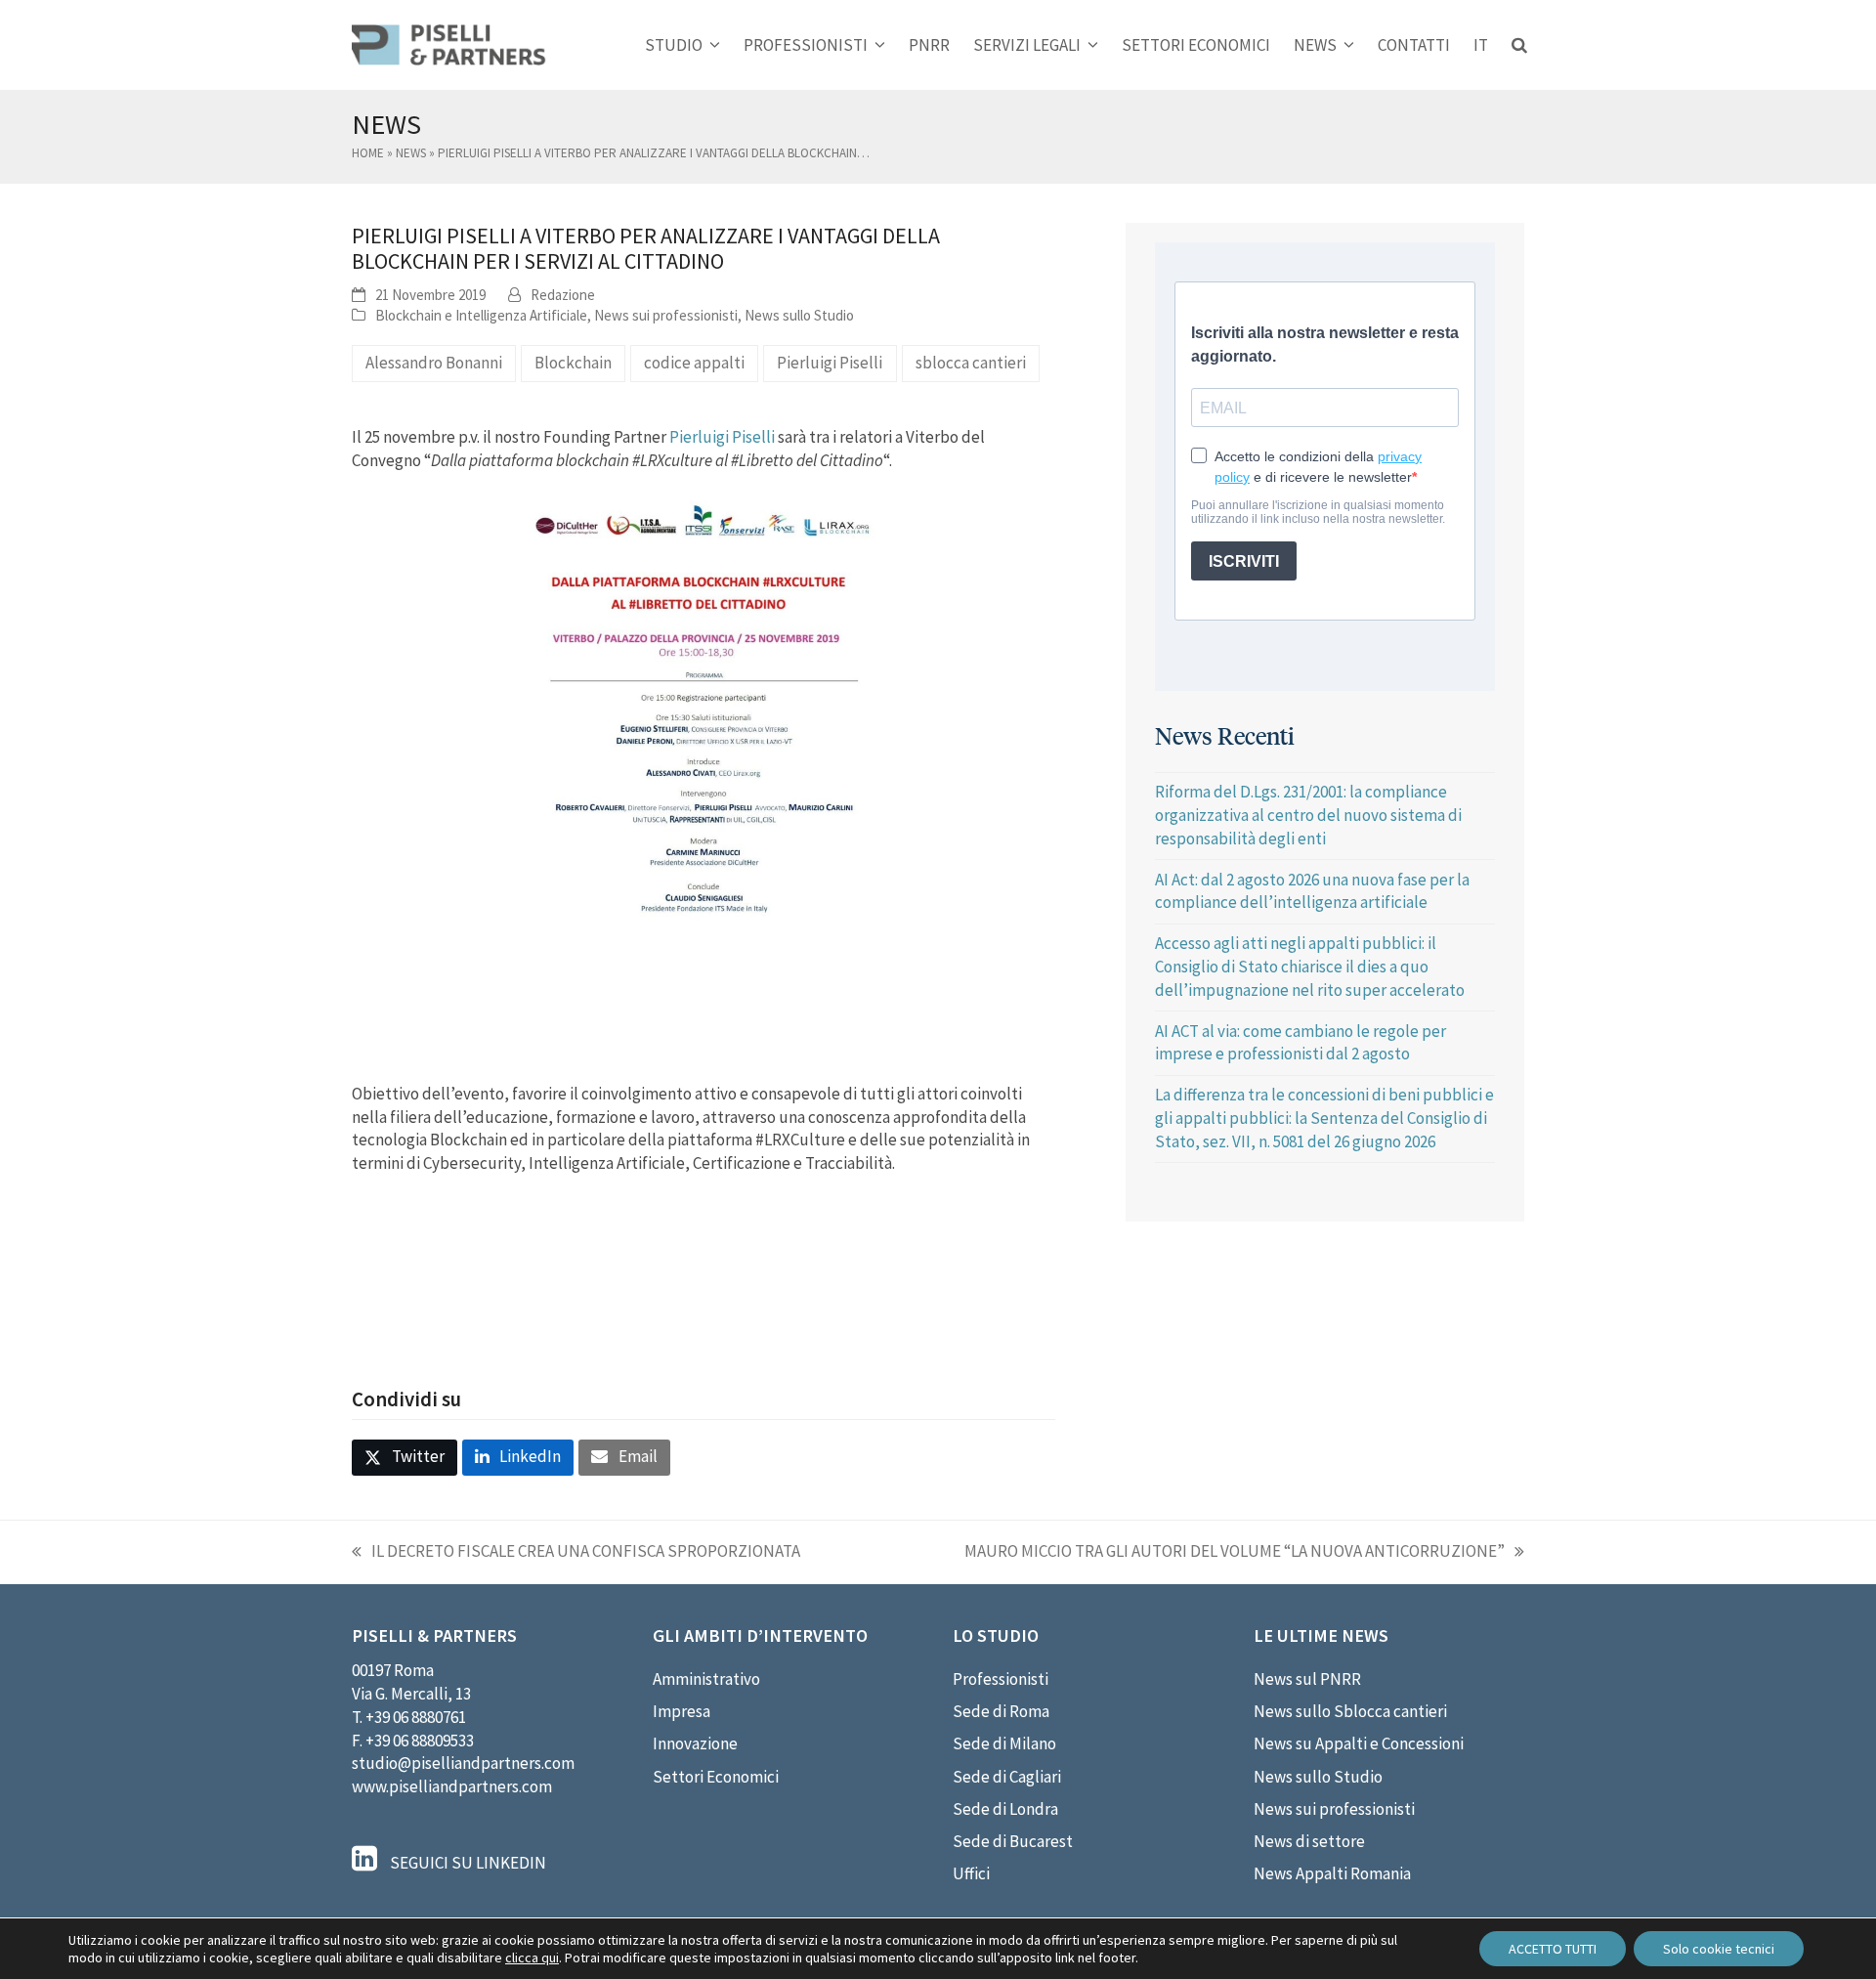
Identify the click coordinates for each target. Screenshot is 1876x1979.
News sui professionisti (666, 315)
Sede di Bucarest (1013, 1841)
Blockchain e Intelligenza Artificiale (481, 315)
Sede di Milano (1004, 1743)
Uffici (971, 1873)
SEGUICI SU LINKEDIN (467, 1863)
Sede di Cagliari (1007, 1777)
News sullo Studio (799, 315)
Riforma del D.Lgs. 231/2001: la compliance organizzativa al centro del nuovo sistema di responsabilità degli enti (1308, 815)
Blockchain (573, 363)
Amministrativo (706, 1679)
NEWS (411, 153)
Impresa (682, 1711)
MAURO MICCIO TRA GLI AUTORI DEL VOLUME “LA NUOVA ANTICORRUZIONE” (1235, 1552)
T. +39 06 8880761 (409, 1717)
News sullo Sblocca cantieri (1350, 1711)
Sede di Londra (1005, 1809)
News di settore (1309, 1841)
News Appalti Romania (1332, 1873)
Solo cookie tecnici (1719, 1949)
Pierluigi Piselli (830, 363)
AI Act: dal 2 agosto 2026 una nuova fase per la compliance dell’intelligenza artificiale (1312, 891)
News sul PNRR (1307, 1679)
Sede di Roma (1001, 1711)
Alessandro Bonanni (434, 363)
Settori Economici (716, 1777)
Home (368, 153)
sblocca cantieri (971, 363)
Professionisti (1001, 1679)
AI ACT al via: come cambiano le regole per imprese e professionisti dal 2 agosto (1300, 1043)
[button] (1519, 45)
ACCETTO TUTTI (1553, 1949)
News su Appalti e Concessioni (1359, 1743)
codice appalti (694, 363)
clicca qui (532, 1957)
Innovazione (695, 1743)
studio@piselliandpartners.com (463, 1763)
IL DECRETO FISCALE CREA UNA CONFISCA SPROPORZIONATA (576, 1552)
